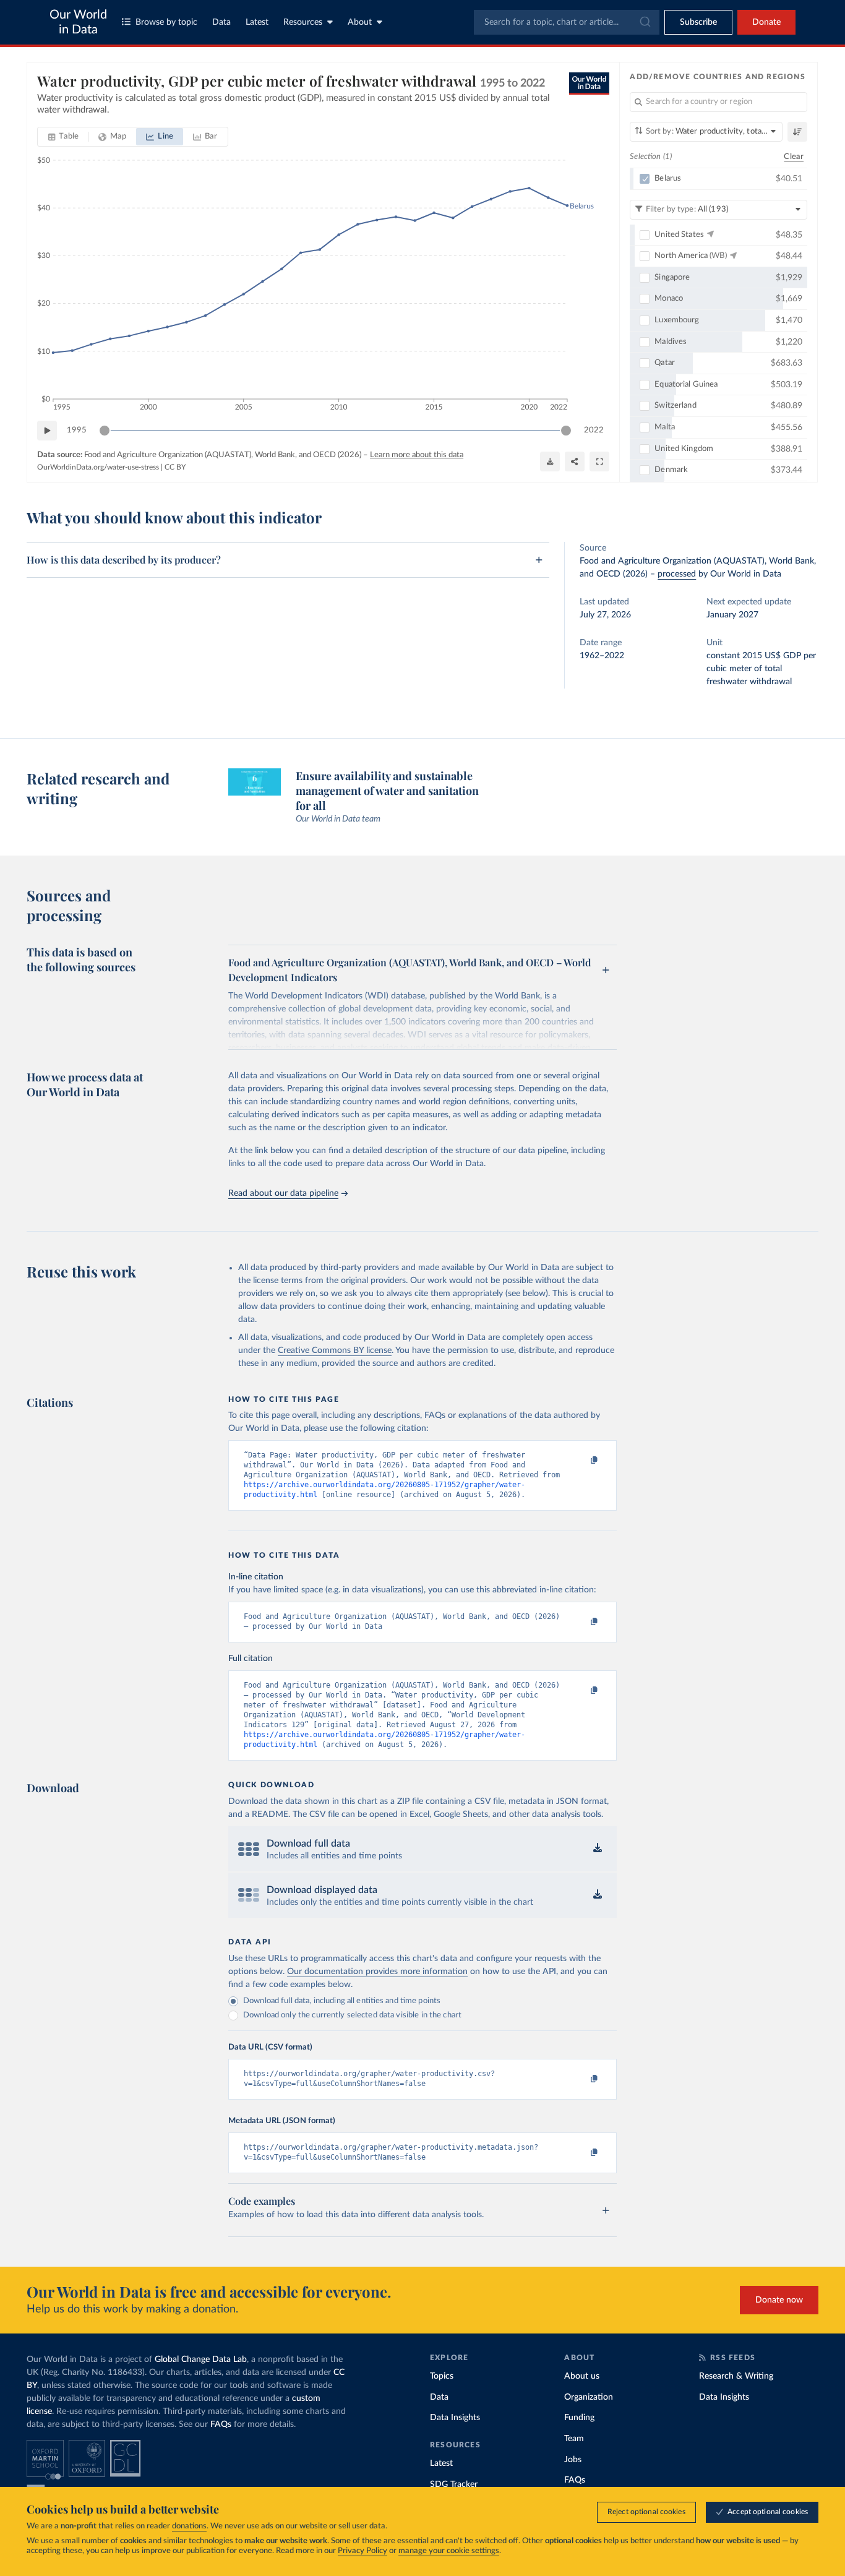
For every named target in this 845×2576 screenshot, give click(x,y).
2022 (594, 430)
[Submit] (644, 22)
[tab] (63, 137)
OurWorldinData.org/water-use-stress (98, 467)
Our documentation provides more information (377, 1972)
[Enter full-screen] (599, 462)
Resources (303, 22)
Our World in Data (78, 22)
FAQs (221, 2424)
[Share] (575, 462)
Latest (257, 22)
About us (582, 2376)
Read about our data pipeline (283, 1193)
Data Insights (455, 2418)
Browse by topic (166, 22)
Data (221, 22)
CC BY (175, 467)
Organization (589, 2397)
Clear (794, 157)
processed (677, 574)
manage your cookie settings (449, 2551)
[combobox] (567, 22)
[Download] (550, 462)
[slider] (105, 431)
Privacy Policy (362, 2551)
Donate (766, 22)
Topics (442, 2376)
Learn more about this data (417, 455)
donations (189, 2526)
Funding (579, 2418)
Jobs (573, 2460)
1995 (77, 430)
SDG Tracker (454, 2484)
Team (574, 2439)
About (360, 22)
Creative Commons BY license (335, 1350)
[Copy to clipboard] (581, 1461)
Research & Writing (736, 2376)
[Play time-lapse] (47, 431)
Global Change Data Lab (201, 2359)
